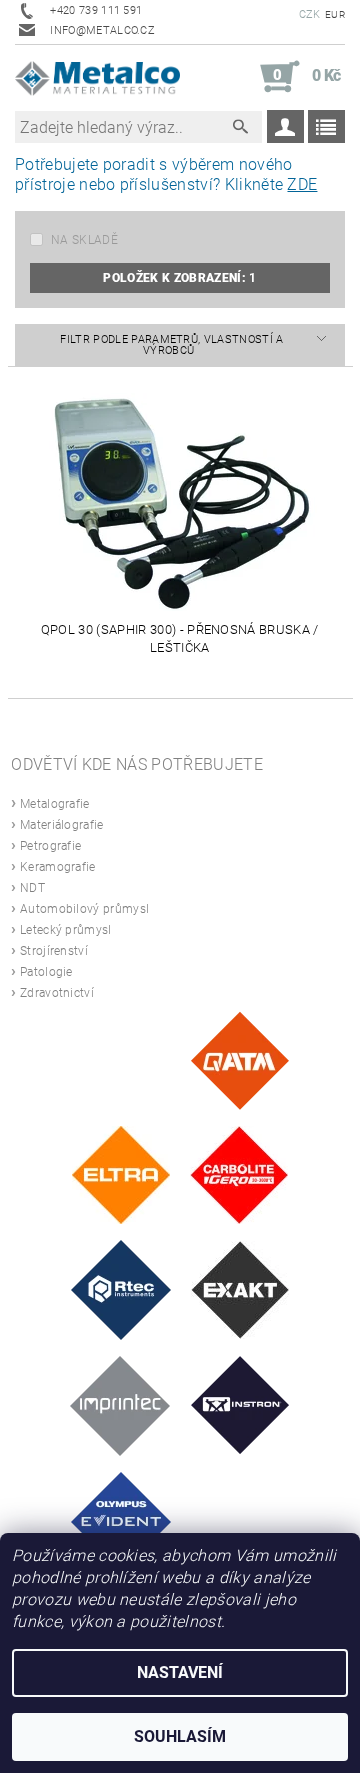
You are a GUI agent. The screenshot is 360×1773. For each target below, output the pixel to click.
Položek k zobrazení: (179, 278)
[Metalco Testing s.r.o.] (97, 77)
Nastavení (180, 1672)
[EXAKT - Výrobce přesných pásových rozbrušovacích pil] (240, 1288)
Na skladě (84, 240)
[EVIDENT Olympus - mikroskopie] (121, 1520)
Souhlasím (180, 1736)
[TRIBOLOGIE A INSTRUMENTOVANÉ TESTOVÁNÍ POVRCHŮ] (121, 1288)
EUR (335, 14)
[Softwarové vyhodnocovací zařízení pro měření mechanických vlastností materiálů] (120, 1404)
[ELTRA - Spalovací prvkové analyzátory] (121, 1173)
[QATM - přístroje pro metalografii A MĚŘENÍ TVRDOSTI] (239, 1059)
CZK (310, 14)
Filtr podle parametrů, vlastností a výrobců (171, 345)
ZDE (302, 184)
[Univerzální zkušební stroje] (240, 1404)
